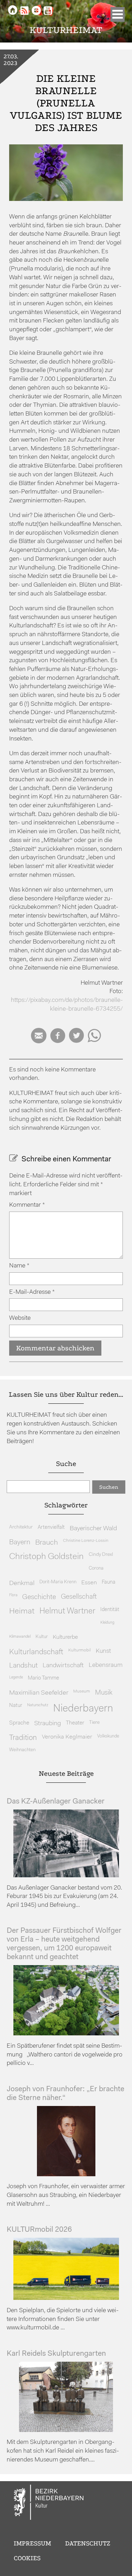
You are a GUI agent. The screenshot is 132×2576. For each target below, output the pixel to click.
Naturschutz (38, 1705)
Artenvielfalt (51, 1528)
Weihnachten (22, 1750)
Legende (16, 1678)
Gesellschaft (79, 1597)
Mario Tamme (43, 1678)
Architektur (21, 1527)
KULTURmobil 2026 (39, 2230)
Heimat (22, 1612)
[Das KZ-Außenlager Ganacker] (66, 1876)
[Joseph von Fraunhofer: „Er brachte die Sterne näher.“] (66, 2175)
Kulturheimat (66, 30)
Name (19, 1266)
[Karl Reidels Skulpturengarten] (66, 2430)
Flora (13, 1595)
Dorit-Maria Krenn (58, 1582)
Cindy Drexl (101, 1555)
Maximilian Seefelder (39, 1693)
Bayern (20, 1543)
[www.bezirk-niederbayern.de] (49, 2503)
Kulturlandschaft (36, 1652)
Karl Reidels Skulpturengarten (56, 2354)
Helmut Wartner (67, 1612)
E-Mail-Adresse (32, 1292)
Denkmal (22, 1583)
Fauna (109, 1582)
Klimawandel (20, 1637)
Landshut (23, 1666)
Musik (104, 1693)
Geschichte (39, 1597)
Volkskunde (108, 1736)
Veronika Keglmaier (67, 1737)
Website (20, 1318)
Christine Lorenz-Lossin (86, 1541)
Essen (89, 1583)
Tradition (23, 1738)
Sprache (19, 1723)
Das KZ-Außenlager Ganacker (56, 1802)
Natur (16, 1706)
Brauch (47, 1543)
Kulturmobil (80, 1650)
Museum (82, 1691)
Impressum (32, 2543)
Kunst (103, 1651)
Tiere (94, 1723)
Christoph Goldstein (46, 1557)
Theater (75, 1723)
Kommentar (27, 1205)
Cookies (27, 2558)
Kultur (42, 1637)
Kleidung (107, 1623)
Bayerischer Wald (93, 1529)
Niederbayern (83, 1709)
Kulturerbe (65, 1637)
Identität (110, 1610)
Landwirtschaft (63, 1666)
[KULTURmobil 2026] (66, 2298)
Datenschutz (88, 2543)
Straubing (48, 1724)
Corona (96, 1568)
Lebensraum (106, 1665)
